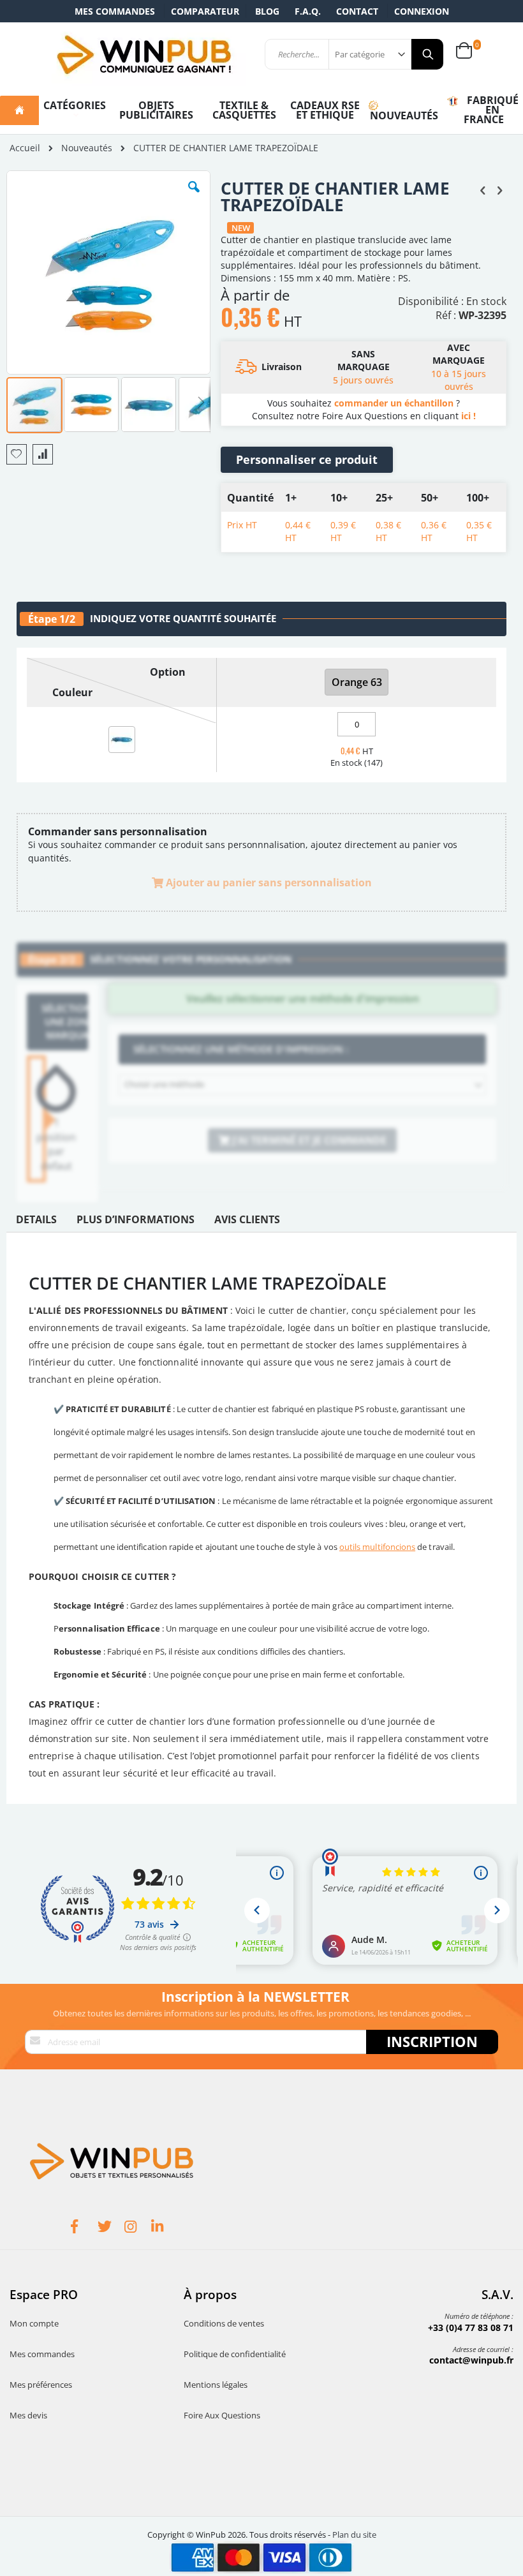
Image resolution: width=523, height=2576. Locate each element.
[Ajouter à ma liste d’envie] (17, 454)
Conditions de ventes (224, 2323)
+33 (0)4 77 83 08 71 (471, 2327)
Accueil (25, 148)
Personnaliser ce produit (307, 459)
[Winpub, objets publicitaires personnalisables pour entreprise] (144, 54)
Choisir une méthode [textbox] (164, 1084)
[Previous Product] (483, 190)
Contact (357, 11)
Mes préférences (41, 2385)
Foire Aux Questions (222, 2415)
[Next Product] (499, 190)
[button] (194, 197)
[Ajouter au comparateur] (43, 454)
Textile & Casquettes (244, 110)
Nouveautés (87, 148)
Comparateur (205, 11)
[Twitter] (111, 2228)
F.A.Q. (308, 11)
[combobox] (302, 1085)
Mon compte (34, 2323)
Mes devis (28, 2415)
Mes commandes (115, 11)
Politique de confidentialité (235, 2354)
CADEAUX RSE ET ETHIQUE (325, 110)
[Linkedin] (165, 2228)
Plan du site (354, 2535)
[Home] (19, 110)
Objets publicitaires (156, 110)
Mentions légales (216, 2385)
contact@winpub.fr (471, 2360)
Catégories (75, 105)
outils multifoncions (377, 1547)
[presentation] (36, 1223)
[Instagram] (138, 2228)
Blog (267, 11)
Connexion (422, 11)
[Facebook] (84, 2228)
